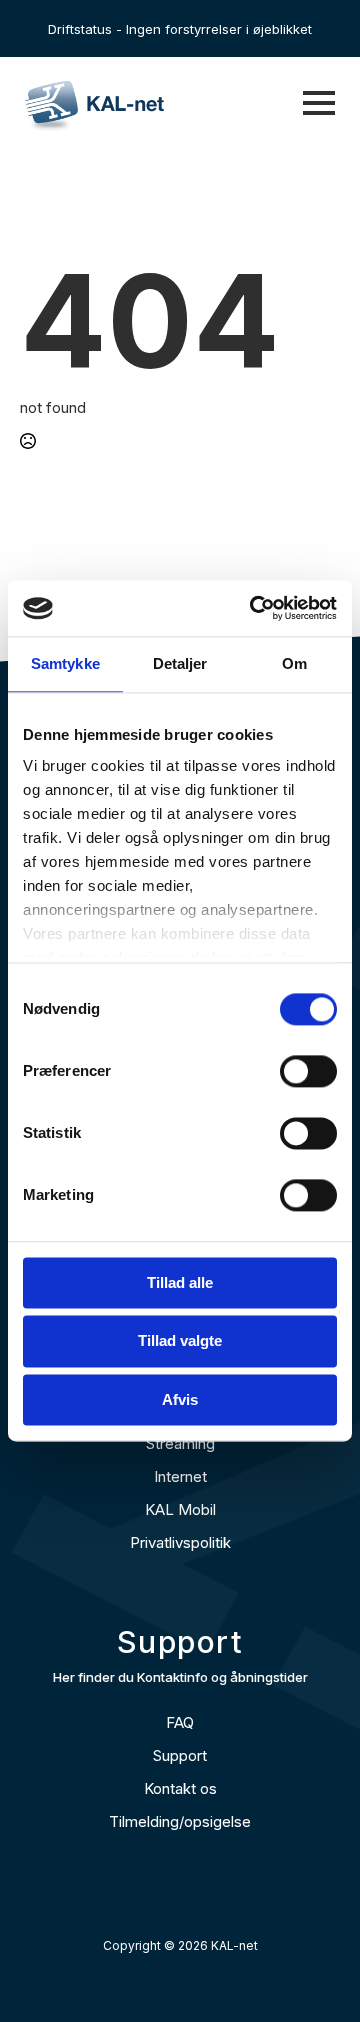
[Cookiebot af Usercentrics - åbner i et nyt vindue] (254, 608)
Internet (180, 1476)
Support (180, 1755)
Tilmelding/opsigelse (180, 1821)
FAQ (180, 1722)
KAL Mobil (180, 1509)
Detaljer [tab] (180, 663)
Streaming (180, 1443)
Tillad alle (180, 1282)
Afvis (180, 1399)
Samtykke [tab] (65, 663)
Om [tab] (294, 663)
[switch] (308, 1071)
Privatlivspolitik (180, 1542)
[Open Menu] (319, 103)
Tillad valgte (180, 1341)
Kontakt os (180, 1788)
